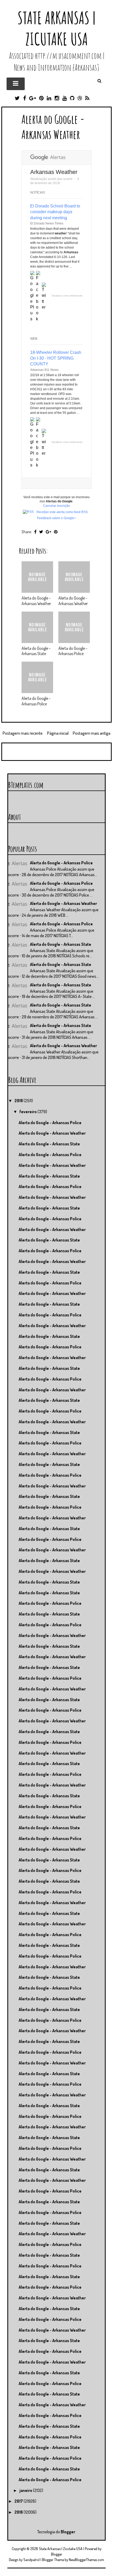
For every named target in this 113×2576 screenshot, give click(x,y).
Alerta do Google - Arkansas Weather (53, 127)
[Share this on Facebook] (35, 532)
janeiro (26, 2490)
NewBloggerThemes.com (86, 2560)
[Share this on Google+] (48, 532)
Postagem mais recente (23, 733)
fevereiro (29, 1112)
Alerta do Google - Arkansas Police (73, 651)
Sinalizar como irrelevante (67, 296)
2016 (19, 2512)
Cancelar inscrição (56, 506)
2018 (19, 1101)
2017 (19, 2501)
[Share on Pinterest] (56, 532)
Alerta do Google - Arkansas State (36, 651)
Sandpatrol (32, 2560)
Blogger (68, 2532)
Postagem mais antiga (92, 733)
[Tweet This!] (41, 532)
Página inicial (58, 733)
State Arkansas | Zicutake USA (56, 28)
